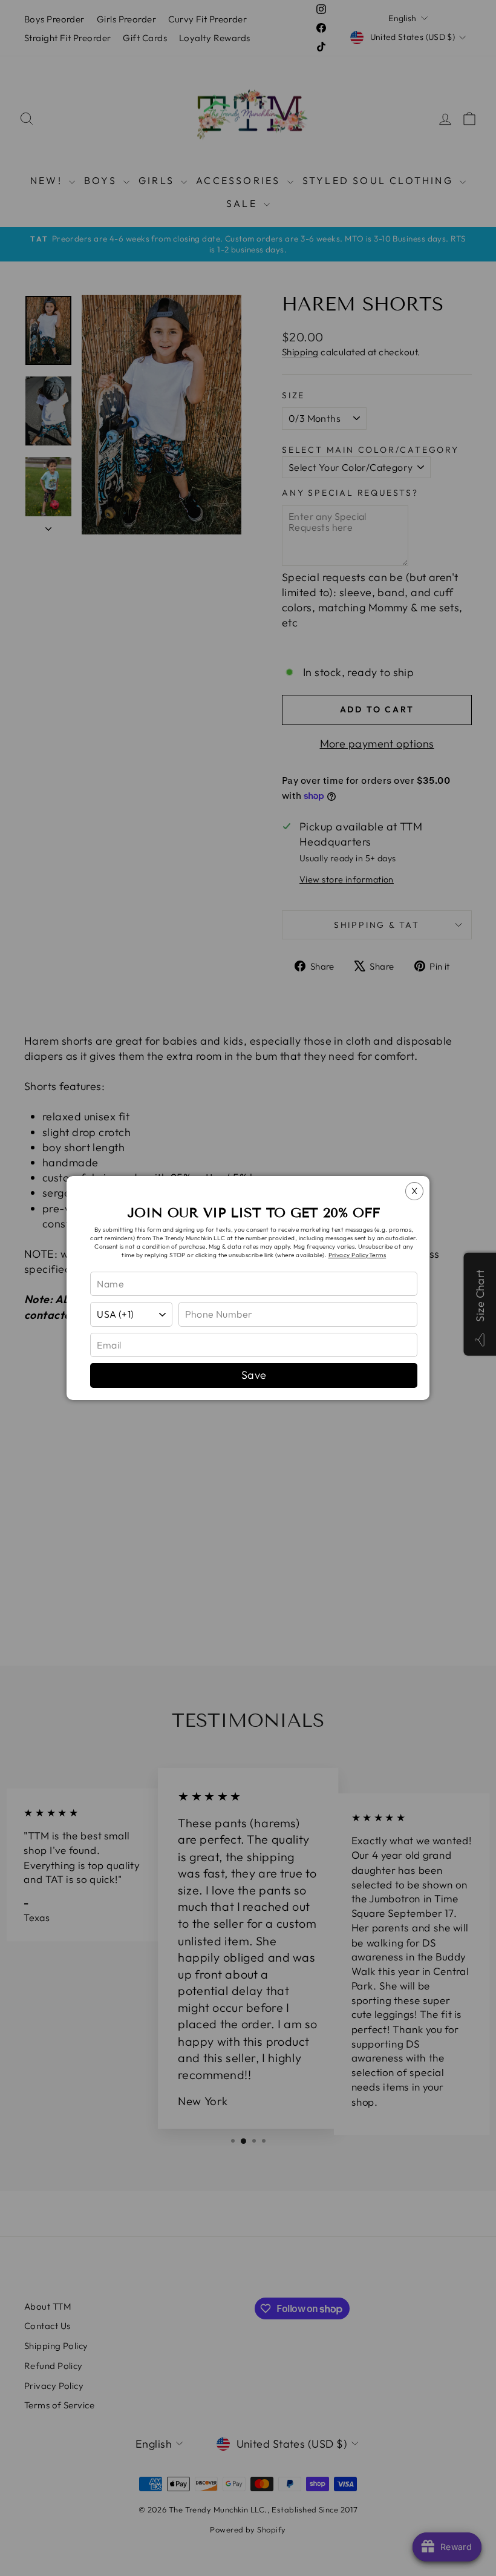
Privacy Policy (349, 1255)
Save (254, 1375)
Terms (377, 1255)
